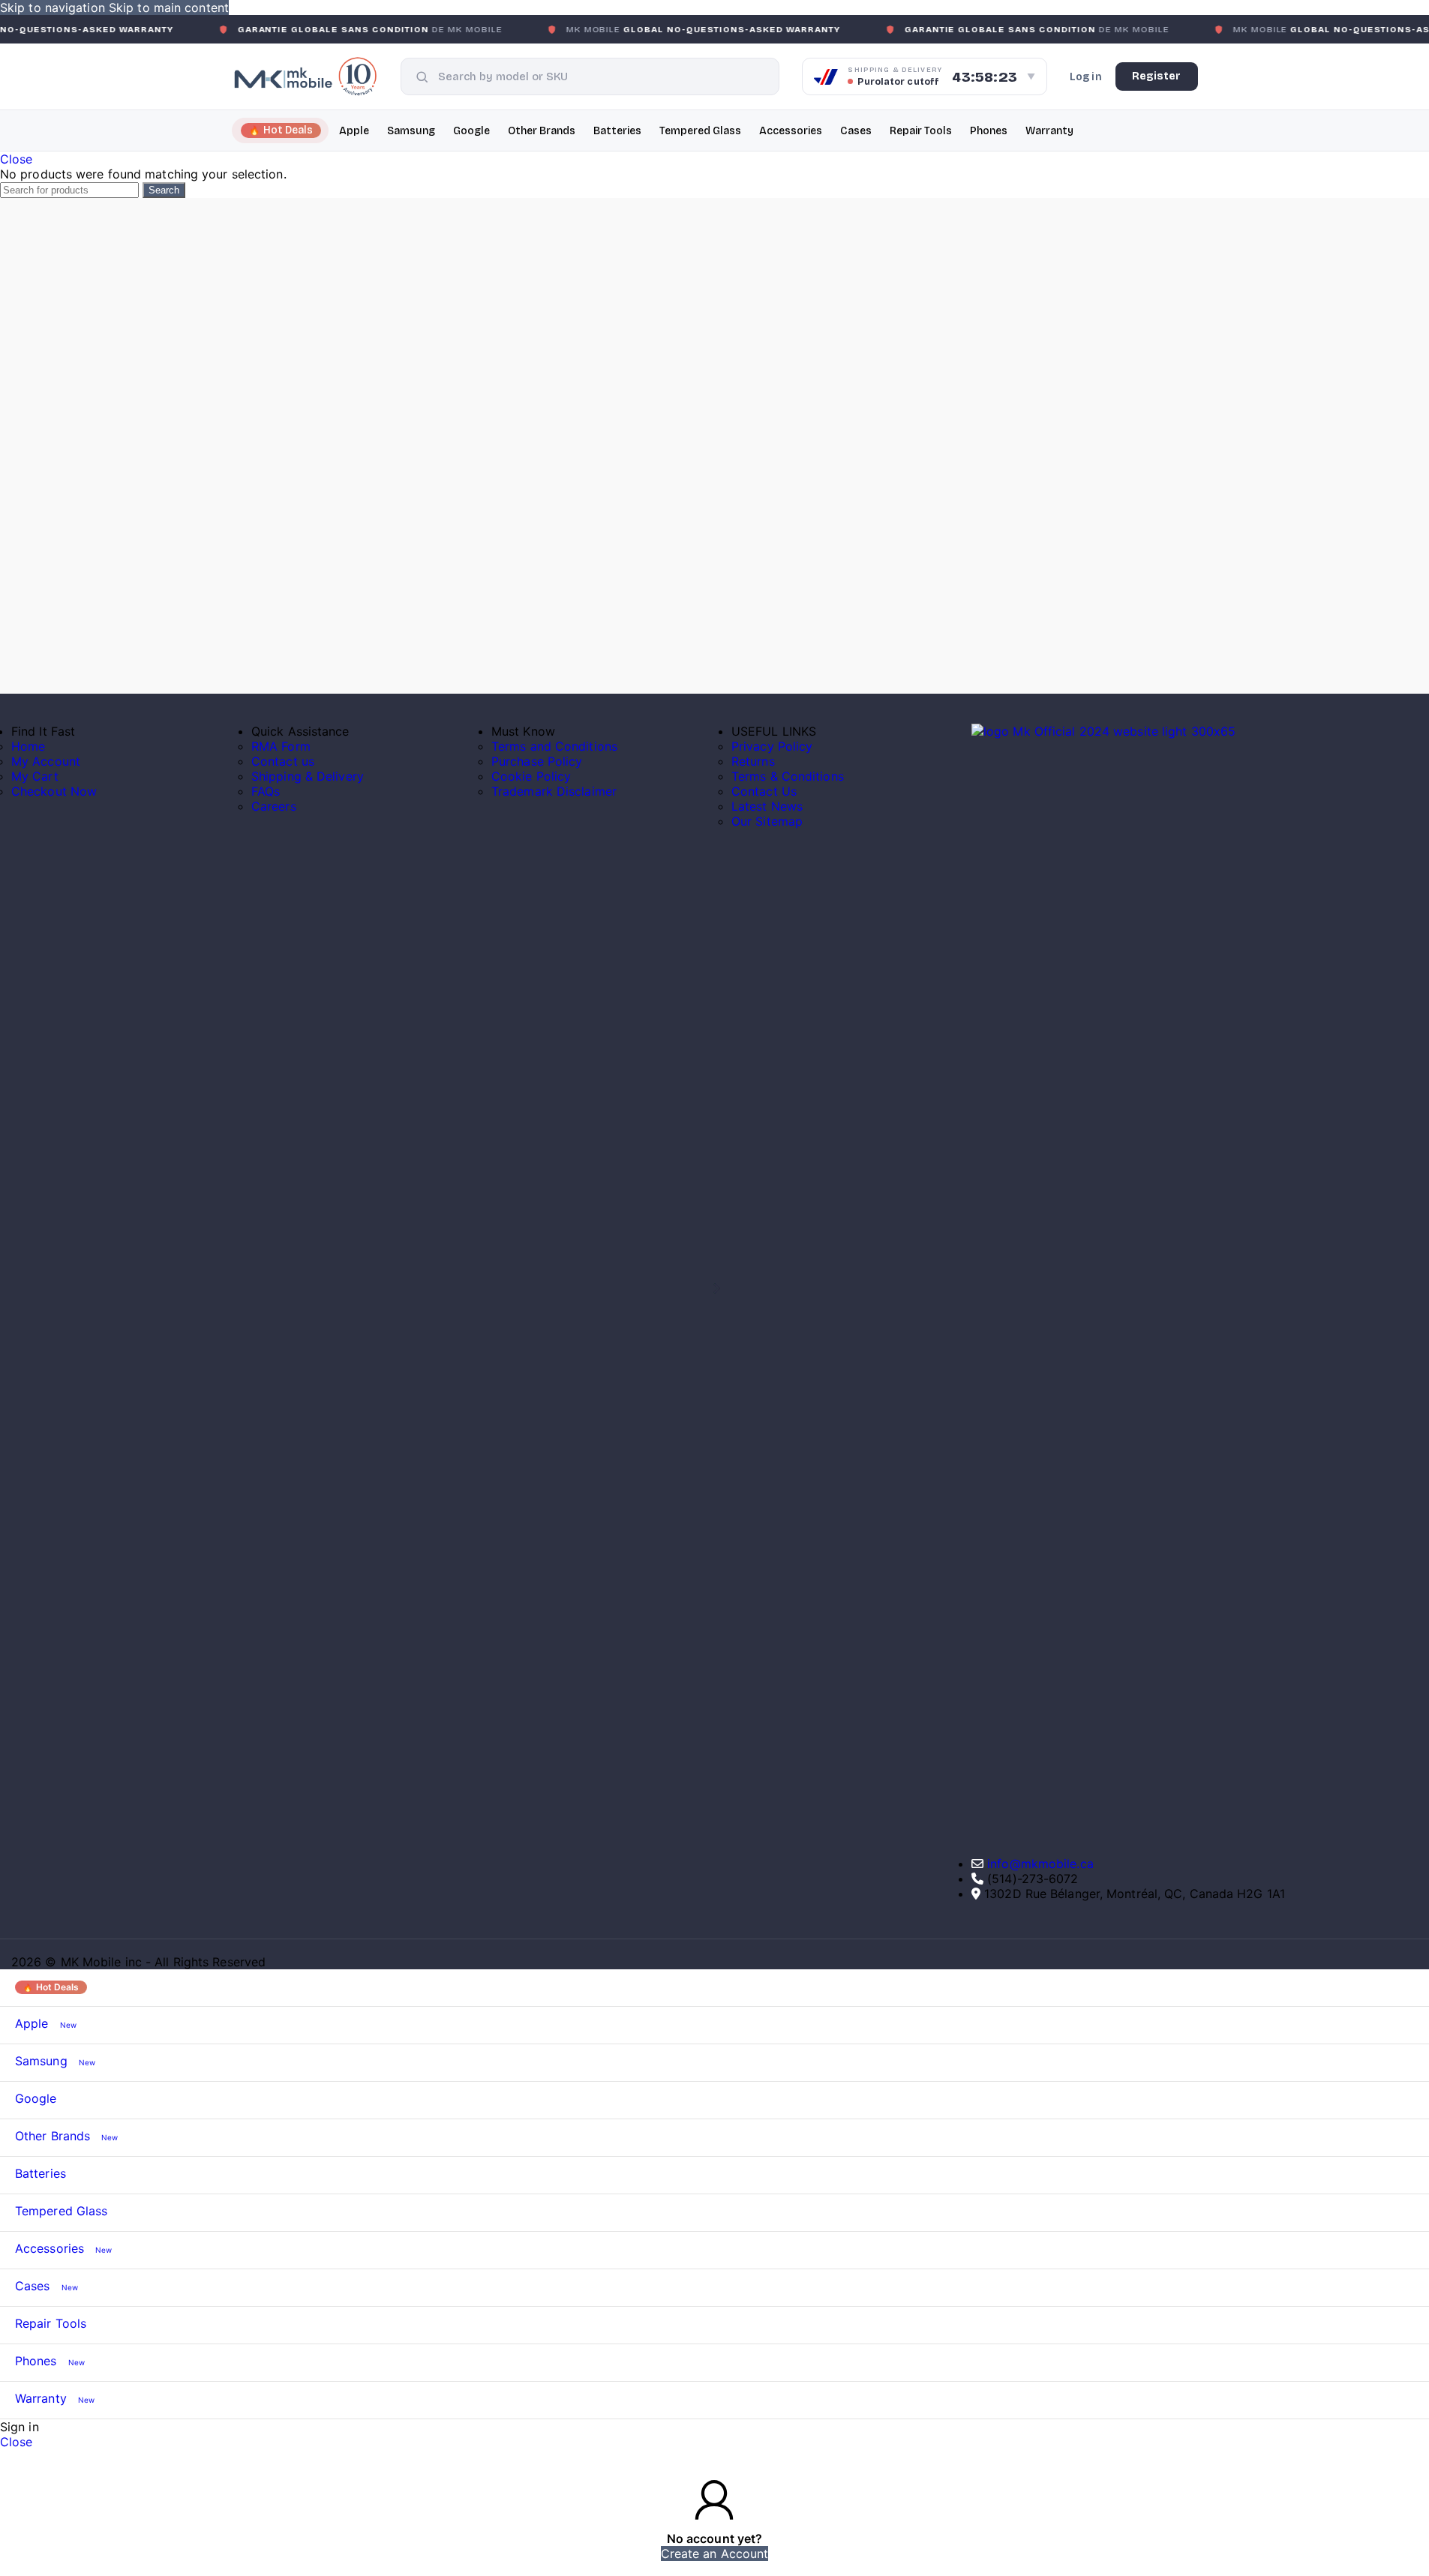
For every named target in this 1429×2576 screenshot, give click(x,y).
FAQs (266, 791)
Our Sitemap (767, 821)
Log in (1086, 77)
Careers (274, 806)
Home (28, 746)
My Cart (35, 776)
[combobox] (601, 76)
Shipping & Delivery (308, 776)
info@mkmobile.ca (1040, 1864)
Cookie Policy (531, 776)
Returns (753, 761)
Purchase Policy (537, 761)
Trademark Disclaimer (554, 791)
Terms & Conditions (788, 776)
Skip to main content (169, 7)
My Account (46, 761)
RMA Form (281, 746)
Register (1157, 76)
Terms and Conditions (554, 746)
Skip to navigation (54, 7)
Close (17, 159)
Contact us (283, 761)
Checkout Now (54, 791)
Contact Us (764, 791)
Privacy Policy (772, 746)
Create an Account (715, 2554)
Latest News (767, 806)
